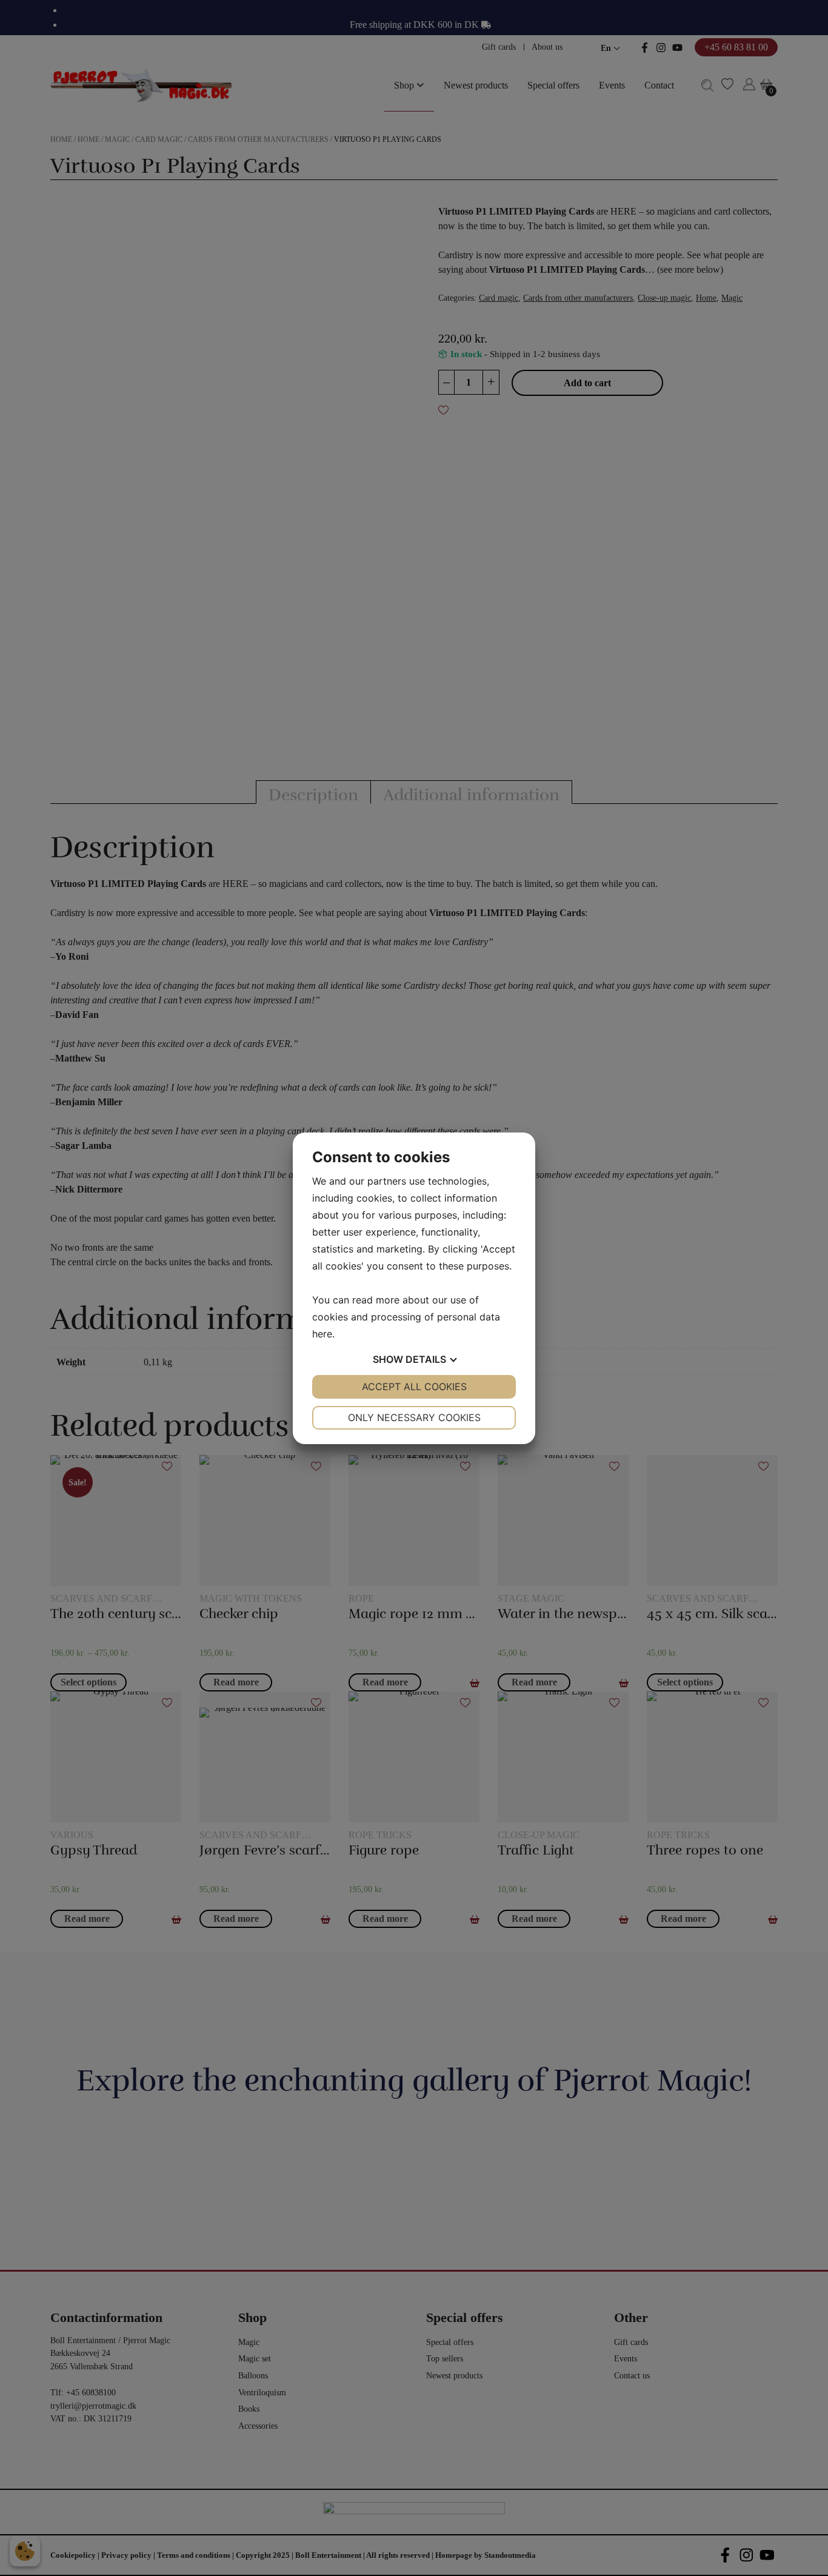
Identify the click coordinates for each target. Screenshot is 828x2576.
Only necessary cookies (414, 1417)
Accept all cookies (414, 1387)
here (322, 1334)
